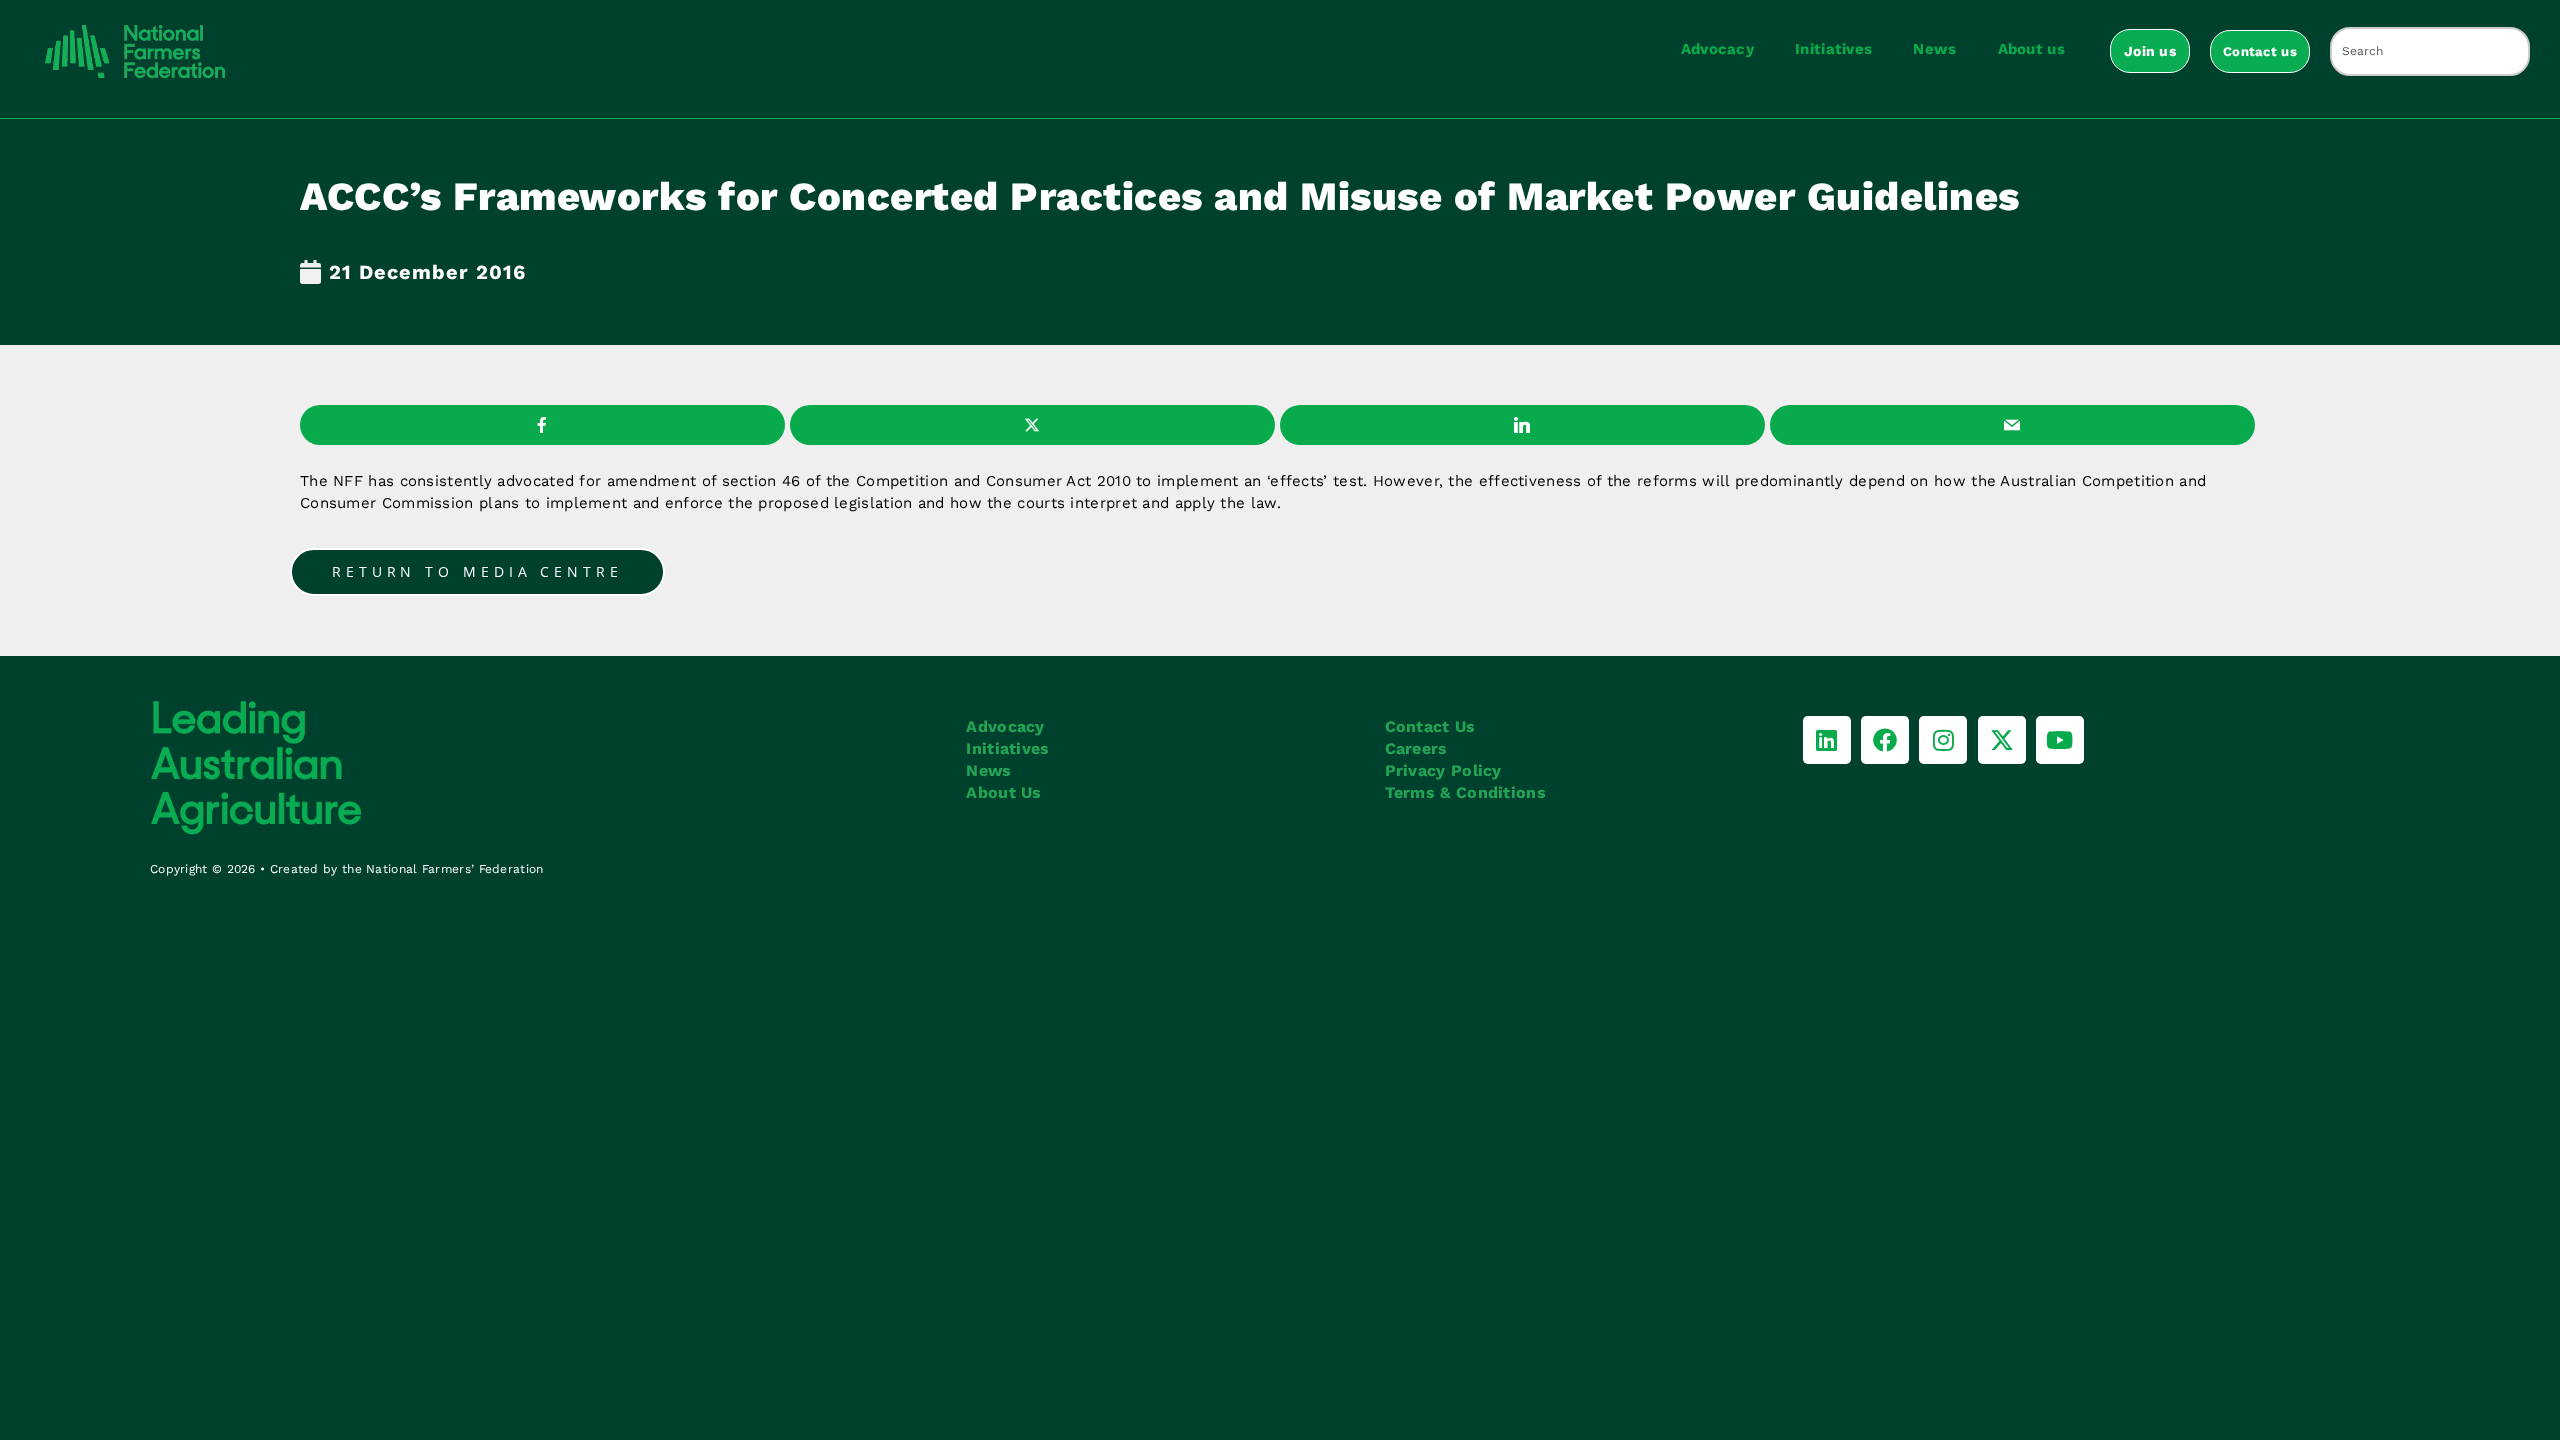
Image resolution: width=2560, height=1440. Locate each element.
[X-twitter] (2002, 740)
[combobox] (2430, 51)
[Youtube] (2060, 740)
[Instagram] (1943, 740)
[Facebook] (1885, 740)
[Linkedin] (1827, 740)
